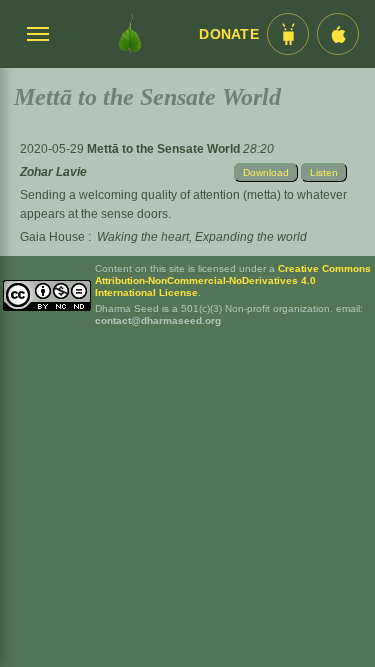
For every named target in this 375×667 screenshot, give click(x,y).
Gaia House (52, 237)
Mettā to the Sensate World (165, 149)
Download (266, 172)
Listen (324, 172)
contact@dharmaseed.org (158, 320)
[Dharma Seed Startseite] (129, 34)
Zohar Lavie (53, 172)
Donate (229, 34)
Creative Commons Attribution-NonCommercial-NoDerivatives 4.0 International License (233, 280)
